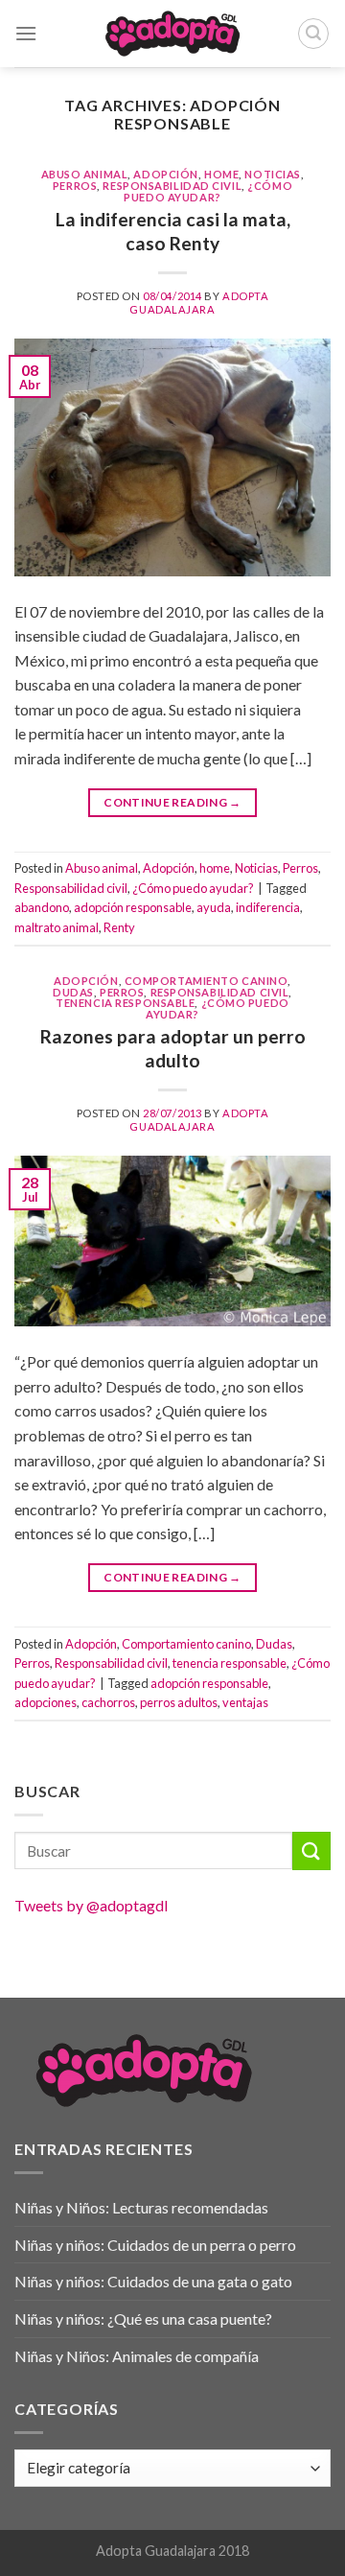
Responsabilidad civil (172, 186)
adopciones (46, 1702)
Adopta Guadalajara (199, 302)
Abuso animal (85, 174)
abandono (42, 907)
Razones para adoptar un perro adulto (173, 1048)
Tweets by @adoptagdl (91, 1905)
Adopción (165, 174)
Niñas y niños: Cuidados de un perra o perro (155, 2245)
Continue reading (172, 802)
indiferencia (268, 907)
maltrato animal (57, 927)
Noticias (272, 174)
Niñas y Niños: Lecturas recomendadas (141, 2207)
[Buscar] (313, 34)
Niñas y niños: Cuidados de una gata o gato (153, 2281)
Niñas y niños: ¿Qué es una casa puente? (143, 2318)
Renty (119, 927)
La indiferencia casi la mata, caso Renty (173, 231)
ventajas (245, 1702)
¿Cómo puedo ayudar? (208, 191)
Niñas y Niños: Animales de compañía (137, 2356)
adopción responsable (133, 907)
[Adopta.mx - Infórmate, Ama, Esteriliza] (173, 34)
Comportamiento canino (207, 981)
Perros (75, 186)
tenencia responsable (125, 1003)
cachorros (108, 1702)
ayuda (214, 907)
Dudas (73, 992)
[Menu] (26, 33)
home (221, 174)
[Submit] (311, 1850)
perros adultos (179, 1702)
